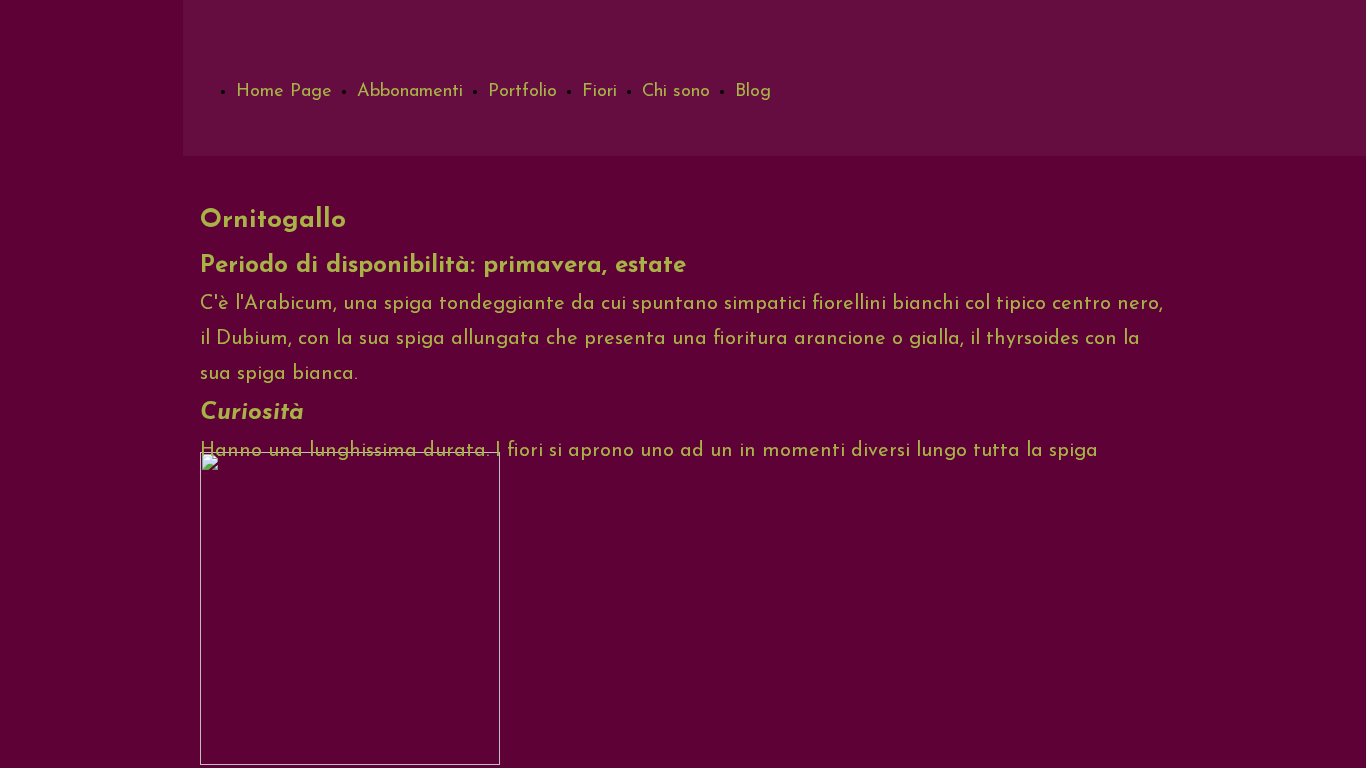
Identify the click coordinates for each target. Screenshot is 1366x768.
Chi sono (676, 92)
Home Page (284, 92)
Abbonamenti (410, 92)
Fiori (599, 92)
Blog (753, 92)
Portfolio (522, 92)
